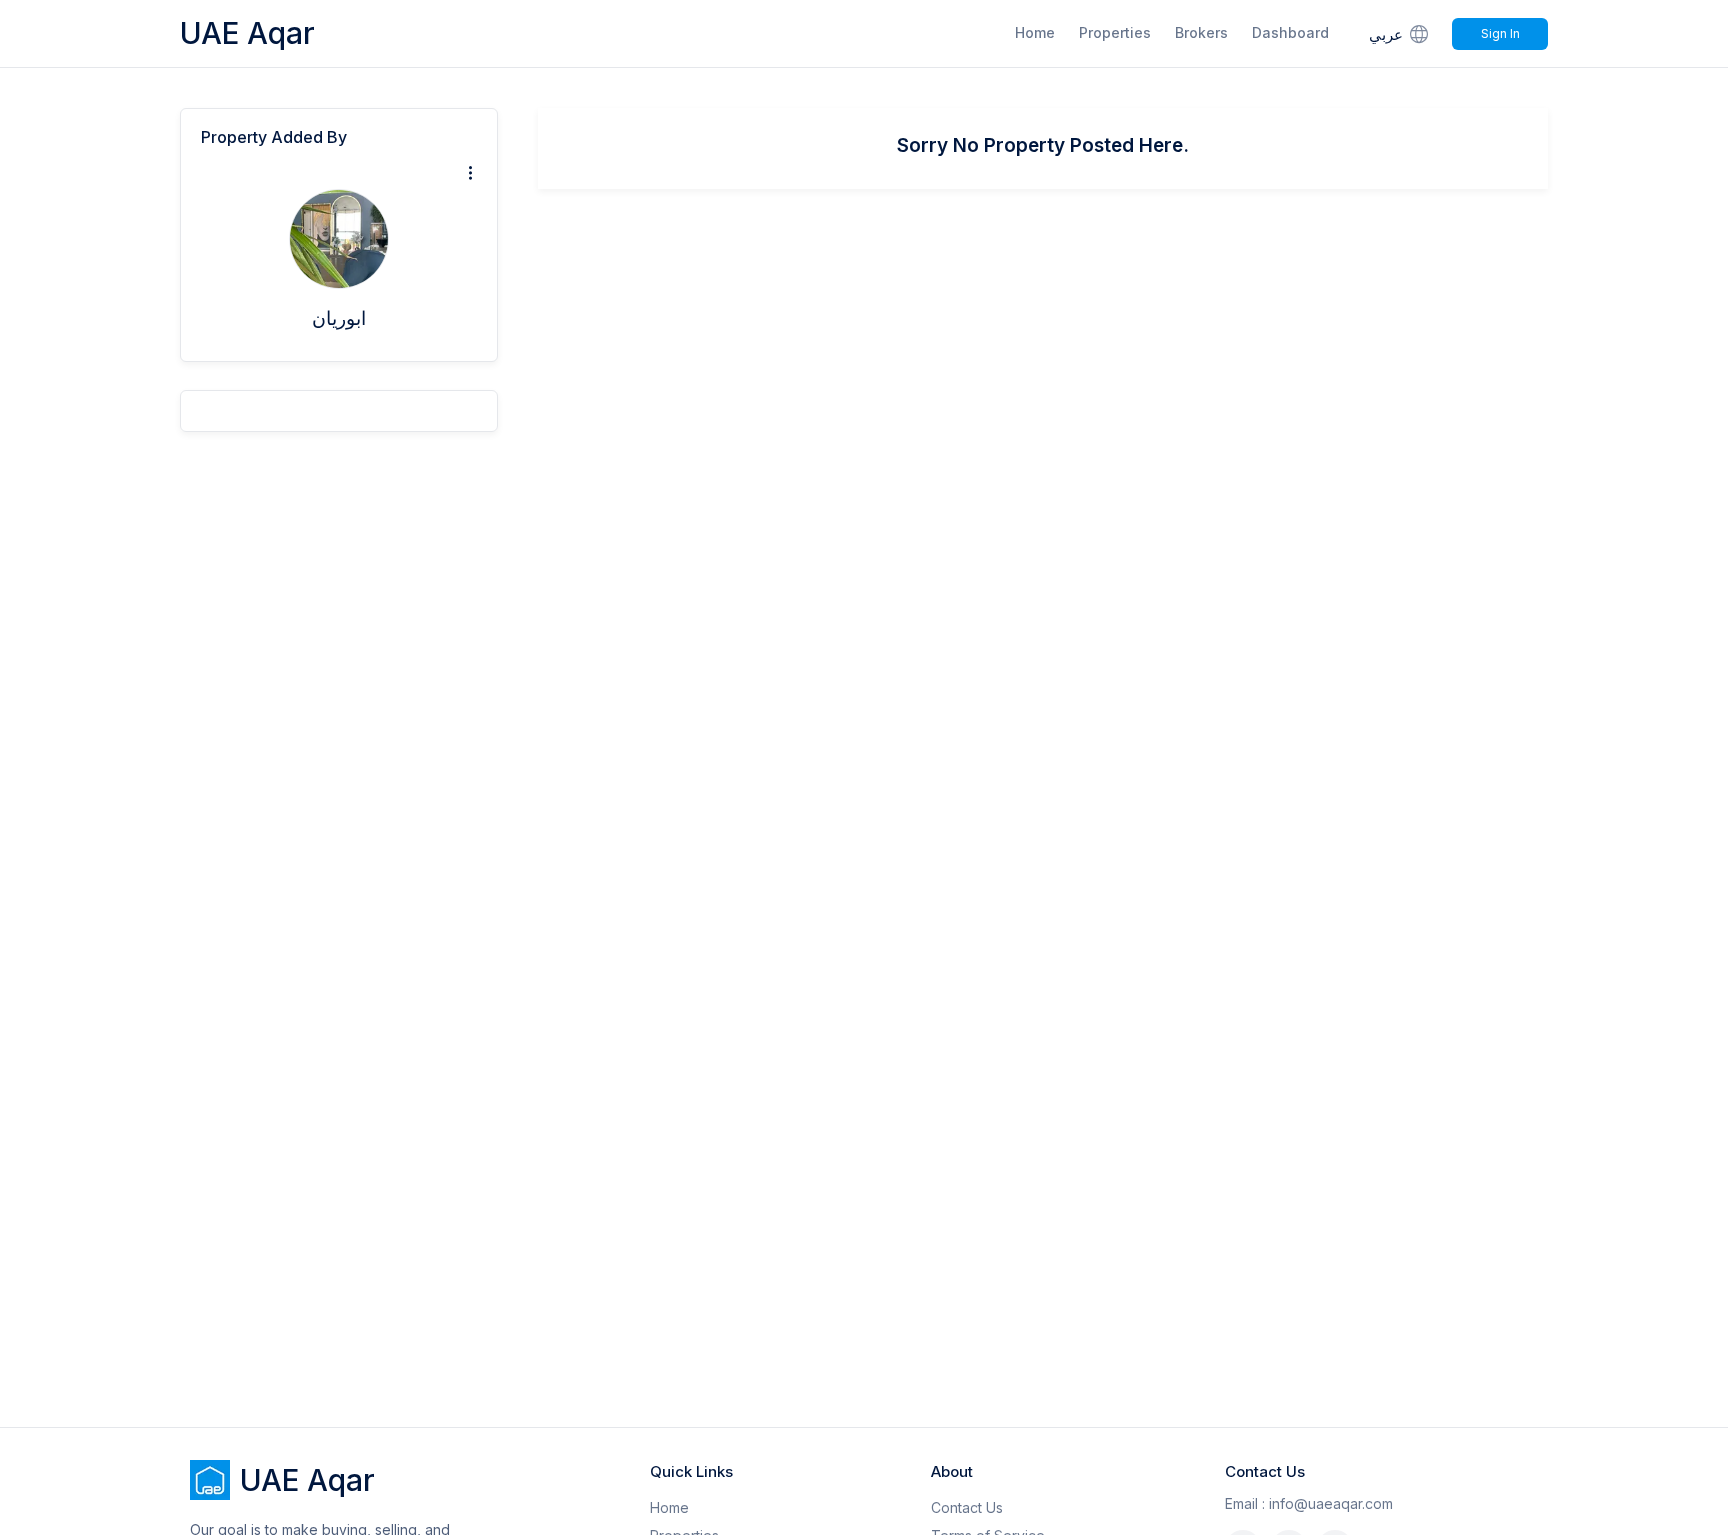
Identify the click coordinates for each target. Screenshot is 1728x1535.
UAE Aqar (247, 33)
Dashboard (1290, 32)
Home (1035, 32)
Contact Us (967, 1507)
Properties (1115, 32)
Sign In (1500, 33)
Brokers (1201, 32)
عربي (1386, 34)
